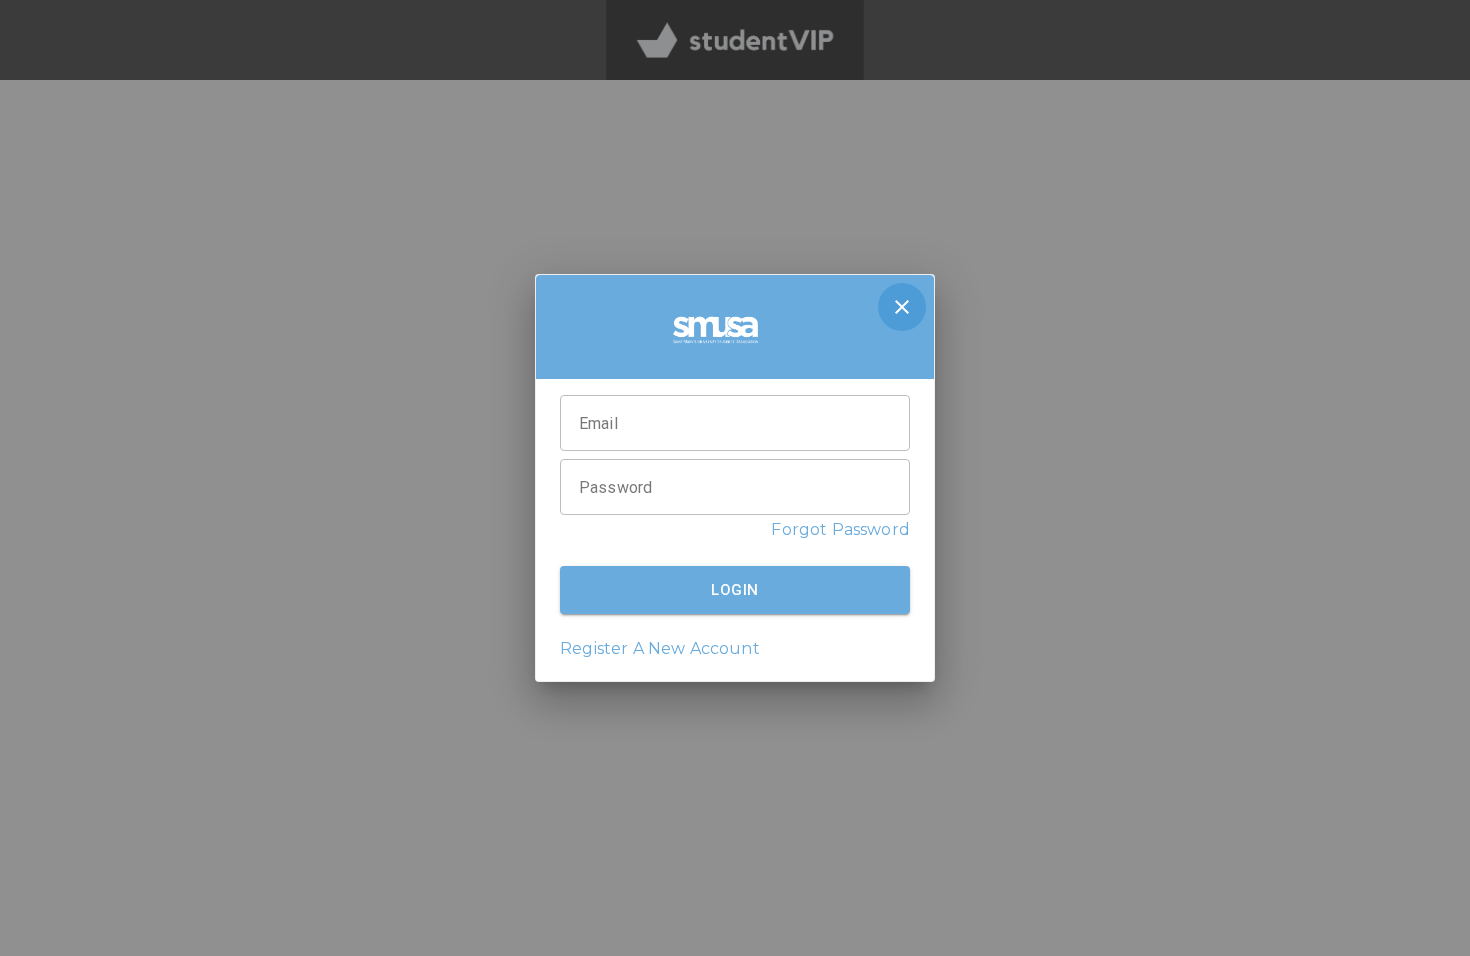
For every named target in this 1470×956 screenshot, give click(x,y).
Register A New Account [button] (660, 648)
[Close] (902, 307)
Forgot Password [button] (840, 529)
